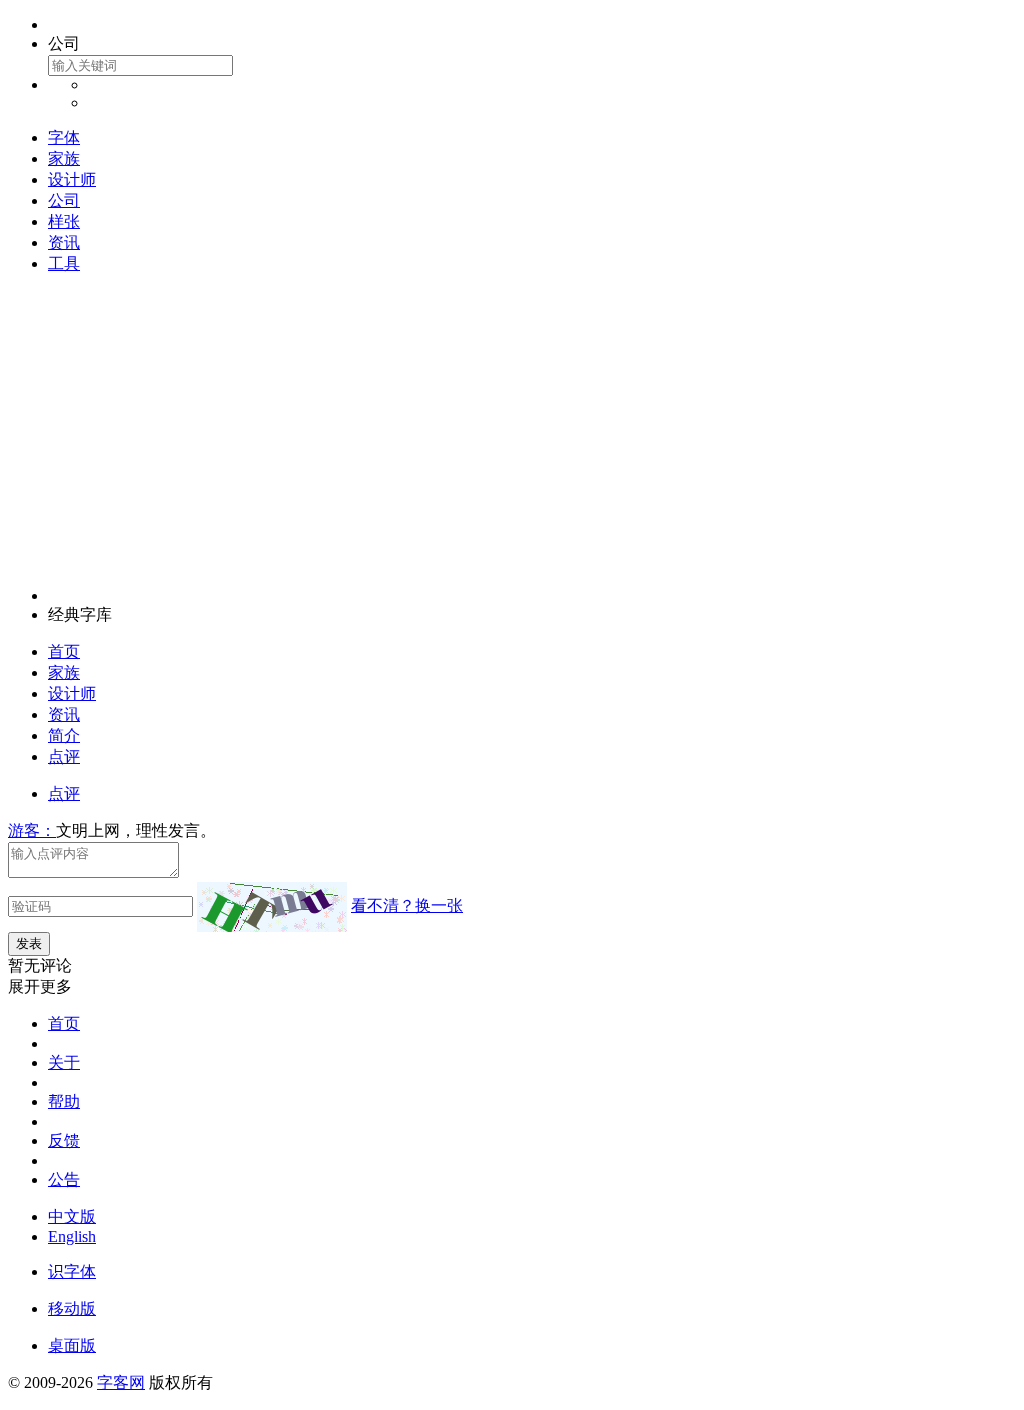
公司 (64, 200)
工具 (64, 263)
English (72, 1236)
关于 (64, 1062)
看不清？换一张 (407, 905)
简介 (64, 735)
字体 (64, 137)
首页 (64, 651)
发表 (29, 943)
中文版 (72, 1216)
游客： (32, 830)
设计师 (72, 179)
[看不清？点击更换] (272, 907)
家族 (64, 158)
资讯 (64, 242)
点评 (64, 756)
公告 (64, 1179)
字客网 (121, 1382)
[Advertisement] (512, 431)
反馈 (64, 1140)
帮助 (64, 1101)
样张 (64, 221)
